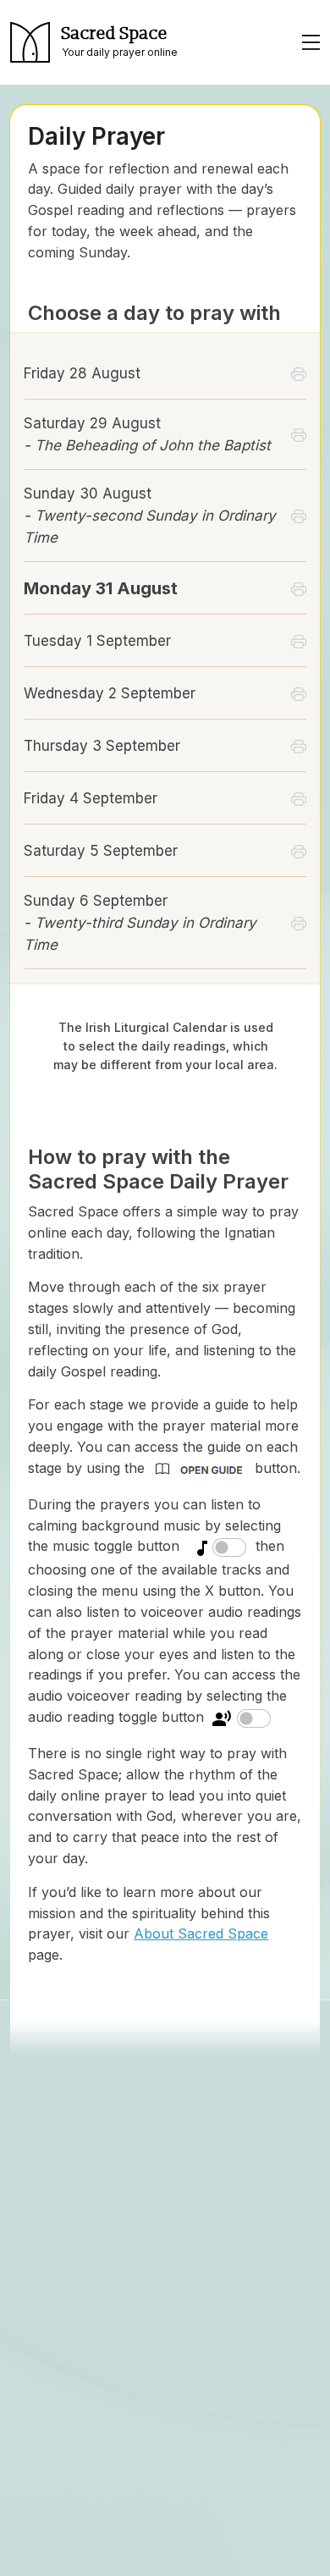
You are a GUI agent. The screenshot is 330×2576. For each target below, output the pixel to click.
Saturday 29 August (147, 434)
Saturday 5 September (101, 851)
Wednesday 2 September (110, 693)
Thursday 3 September (102, 746)
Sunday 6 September (140, 923)
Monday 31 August (101, 588)
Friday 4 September (91, 798)
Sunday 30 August (150, 516)
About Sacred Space (201, 1933)
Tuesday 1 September (97, 641)
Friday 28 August (82, 373)
